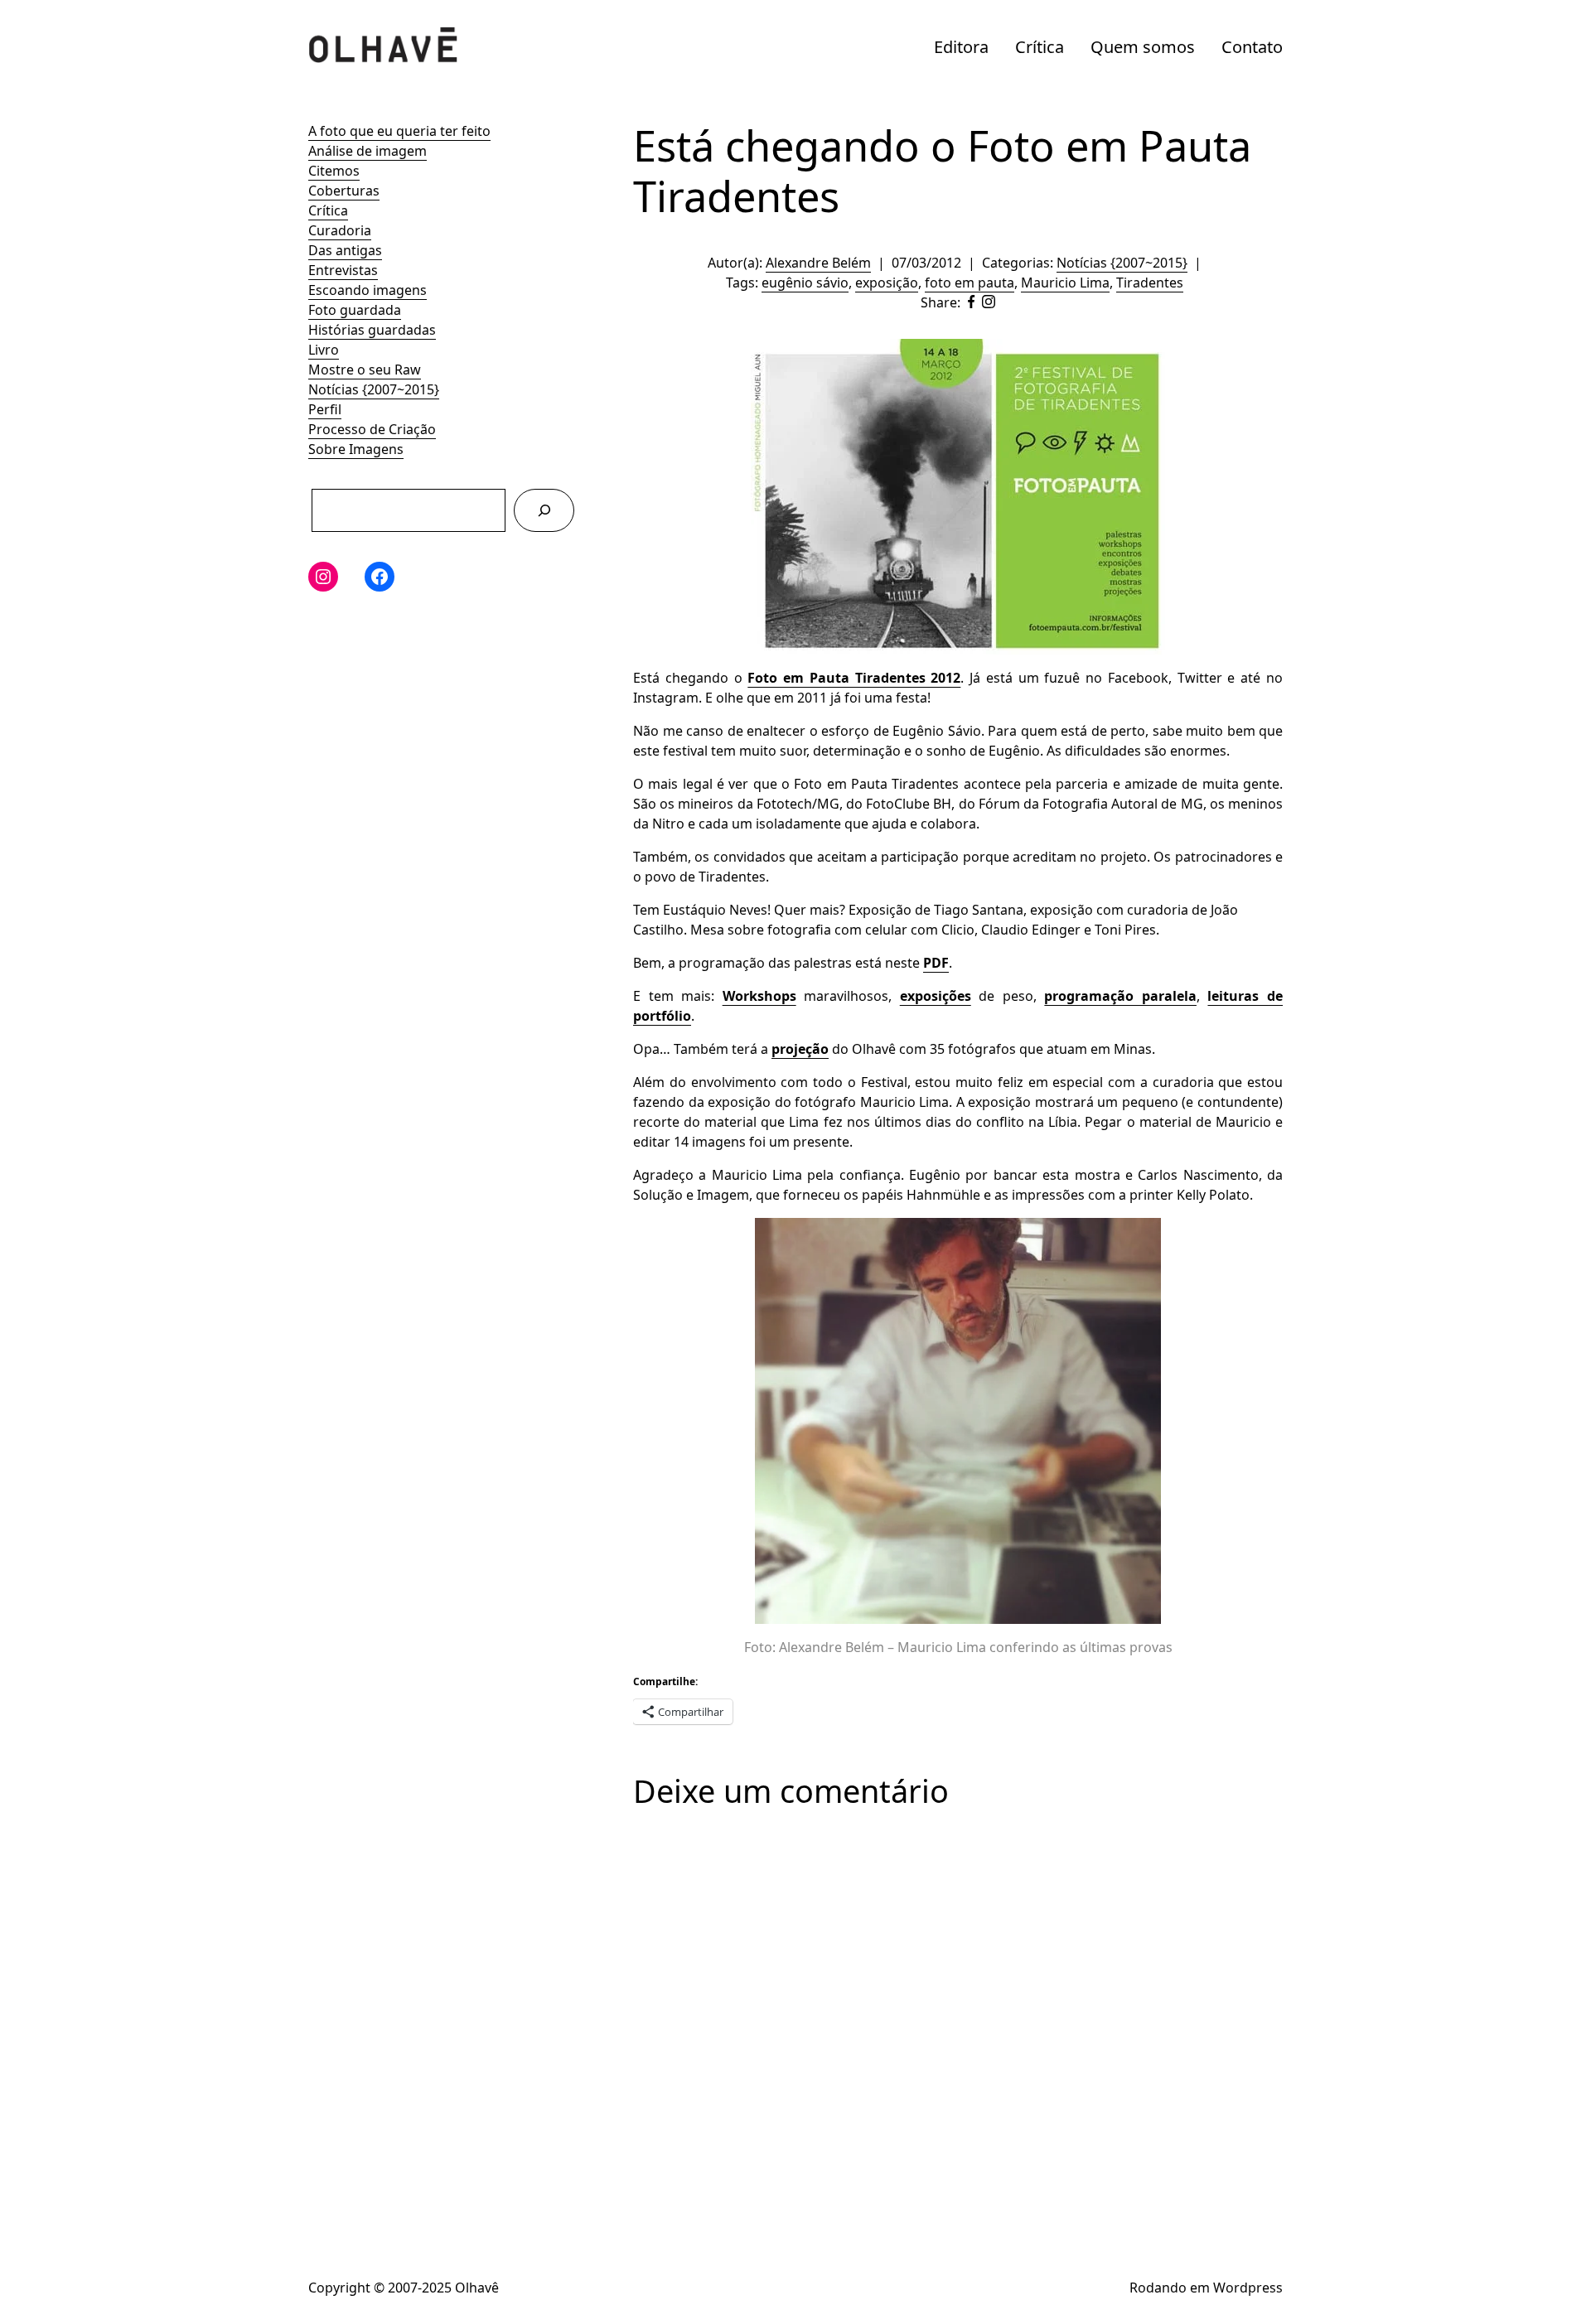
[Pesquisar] (544, 510)
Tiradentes (1150, 283)
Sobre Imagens (356, 449)
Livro (324, 350)
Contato (1252, 47)
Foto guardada (355, 310)
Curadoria (340, 230)
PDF (936, 963)
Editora (961, 47)
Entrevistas (343, 270)
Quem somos (1143, 47)
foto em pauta (970, 283)
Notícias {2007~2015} (374, 389)
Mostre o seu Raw (365, 370)
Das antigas (345, 250)
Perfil (325, 409)
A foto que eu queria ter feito (399, 131)
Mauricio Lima (1065, 283)
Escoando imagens (368, 290)
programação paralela (1120, 996)
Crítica (1040, 47)
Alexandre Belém (818, 263)
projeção (800, 1049)
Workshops (759, 996)
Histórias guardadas (372, 330)
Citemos (334, 171)
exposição (887, 283)
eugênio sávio (805, 283)
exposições (936, 996)
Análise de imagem (368, 151)
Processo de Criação (372, 429)
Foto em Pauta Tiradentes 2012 (854, 678)
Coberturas (344, 191)
